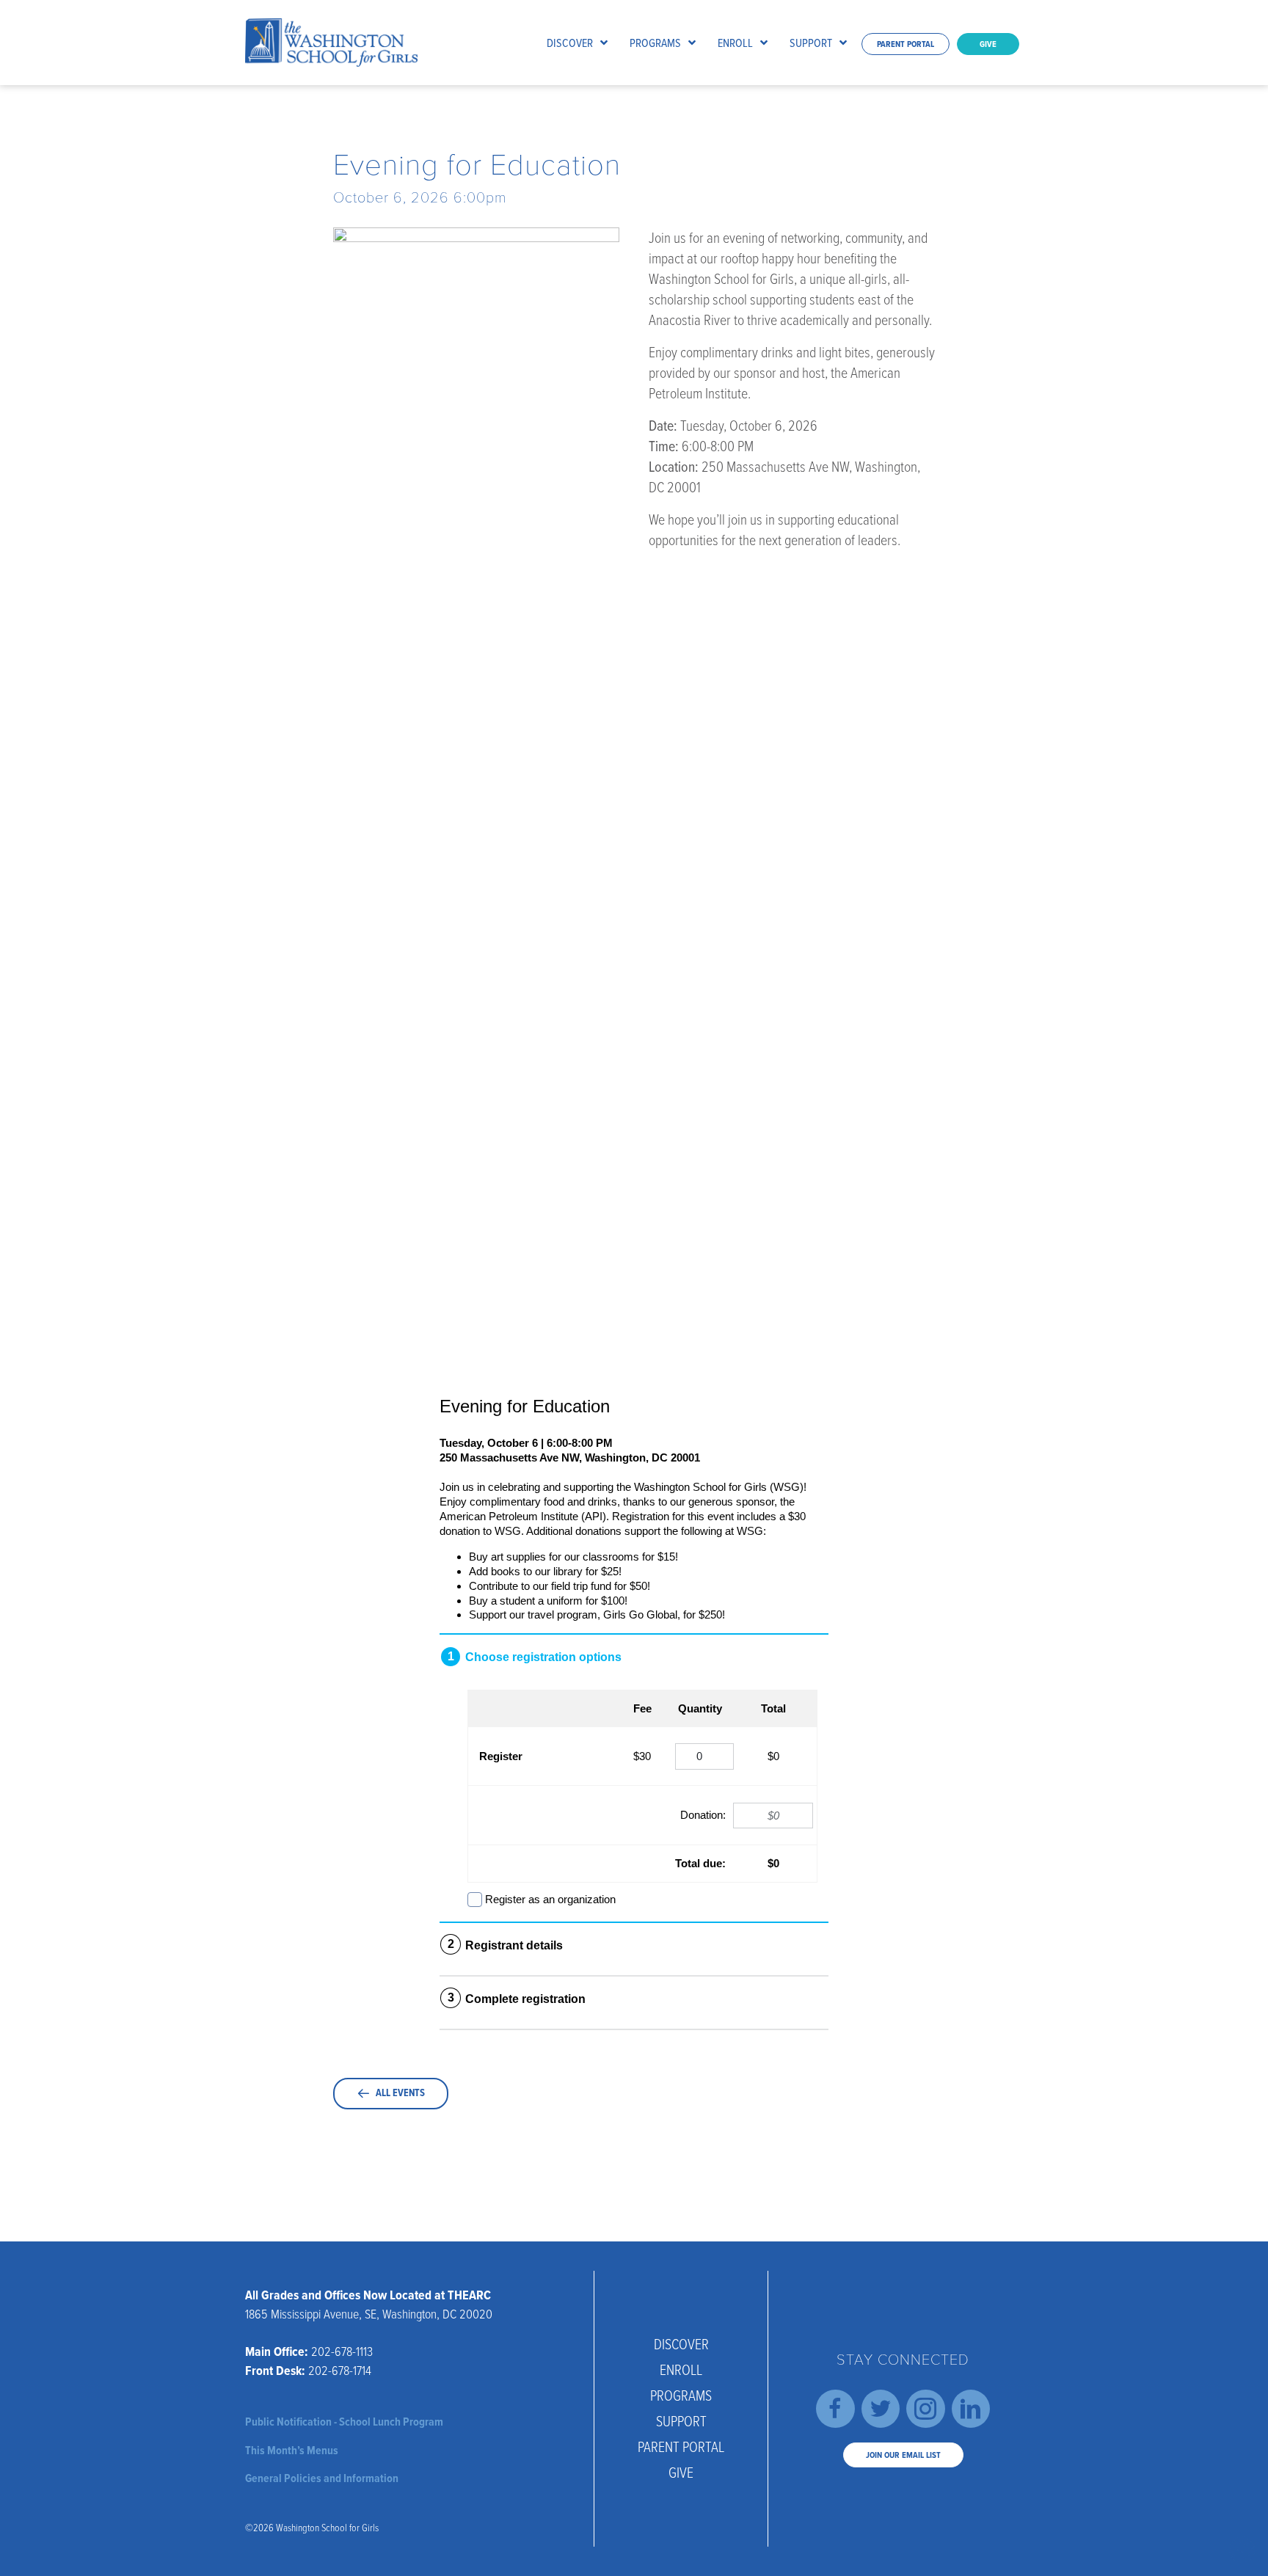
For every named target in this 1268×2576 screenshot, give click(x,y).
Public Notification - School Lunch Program (344, 2422)
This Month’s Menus (292, 2450)
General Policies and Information (322, 2478)
